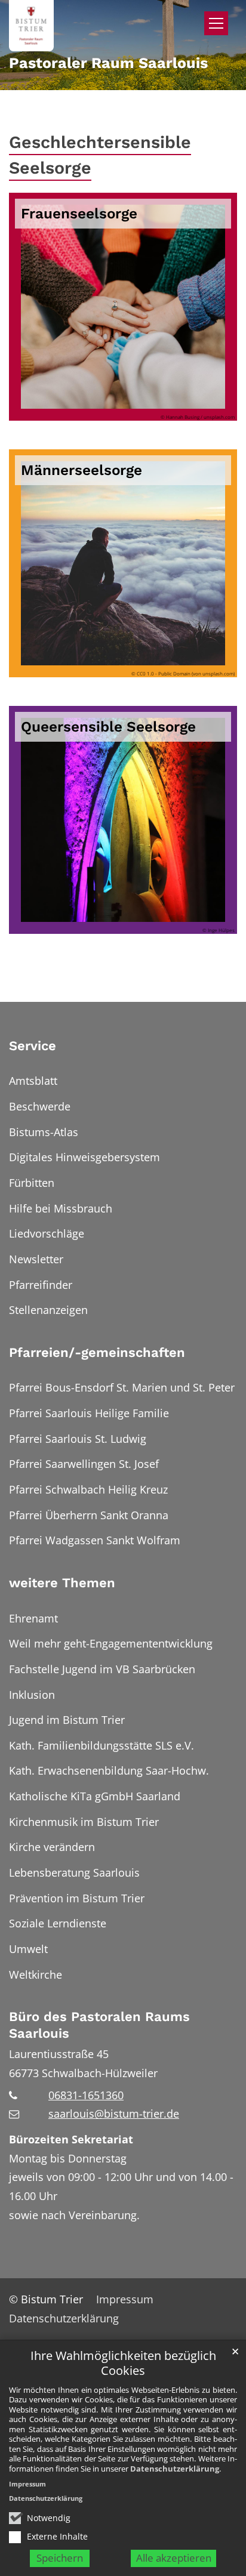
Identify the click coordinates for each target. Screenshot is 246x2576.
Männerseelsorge (82, 470)
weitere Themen (62, 1583)
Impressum (27, 2484)
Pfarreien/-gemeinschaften (97, 1352)
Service (33, 1046)
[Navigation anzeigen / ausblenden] (216, 23)
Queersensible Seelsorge (108, 726)
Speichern (60, 2558)
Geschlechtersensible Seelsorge (100, 155)
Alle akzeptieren (174, 2558)
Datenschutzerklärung (175, 2469)
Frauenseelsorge (79, 213)
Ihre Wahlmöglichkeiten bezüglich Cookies (123, 2363)
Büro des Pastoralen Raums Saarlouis (99, 2025)
